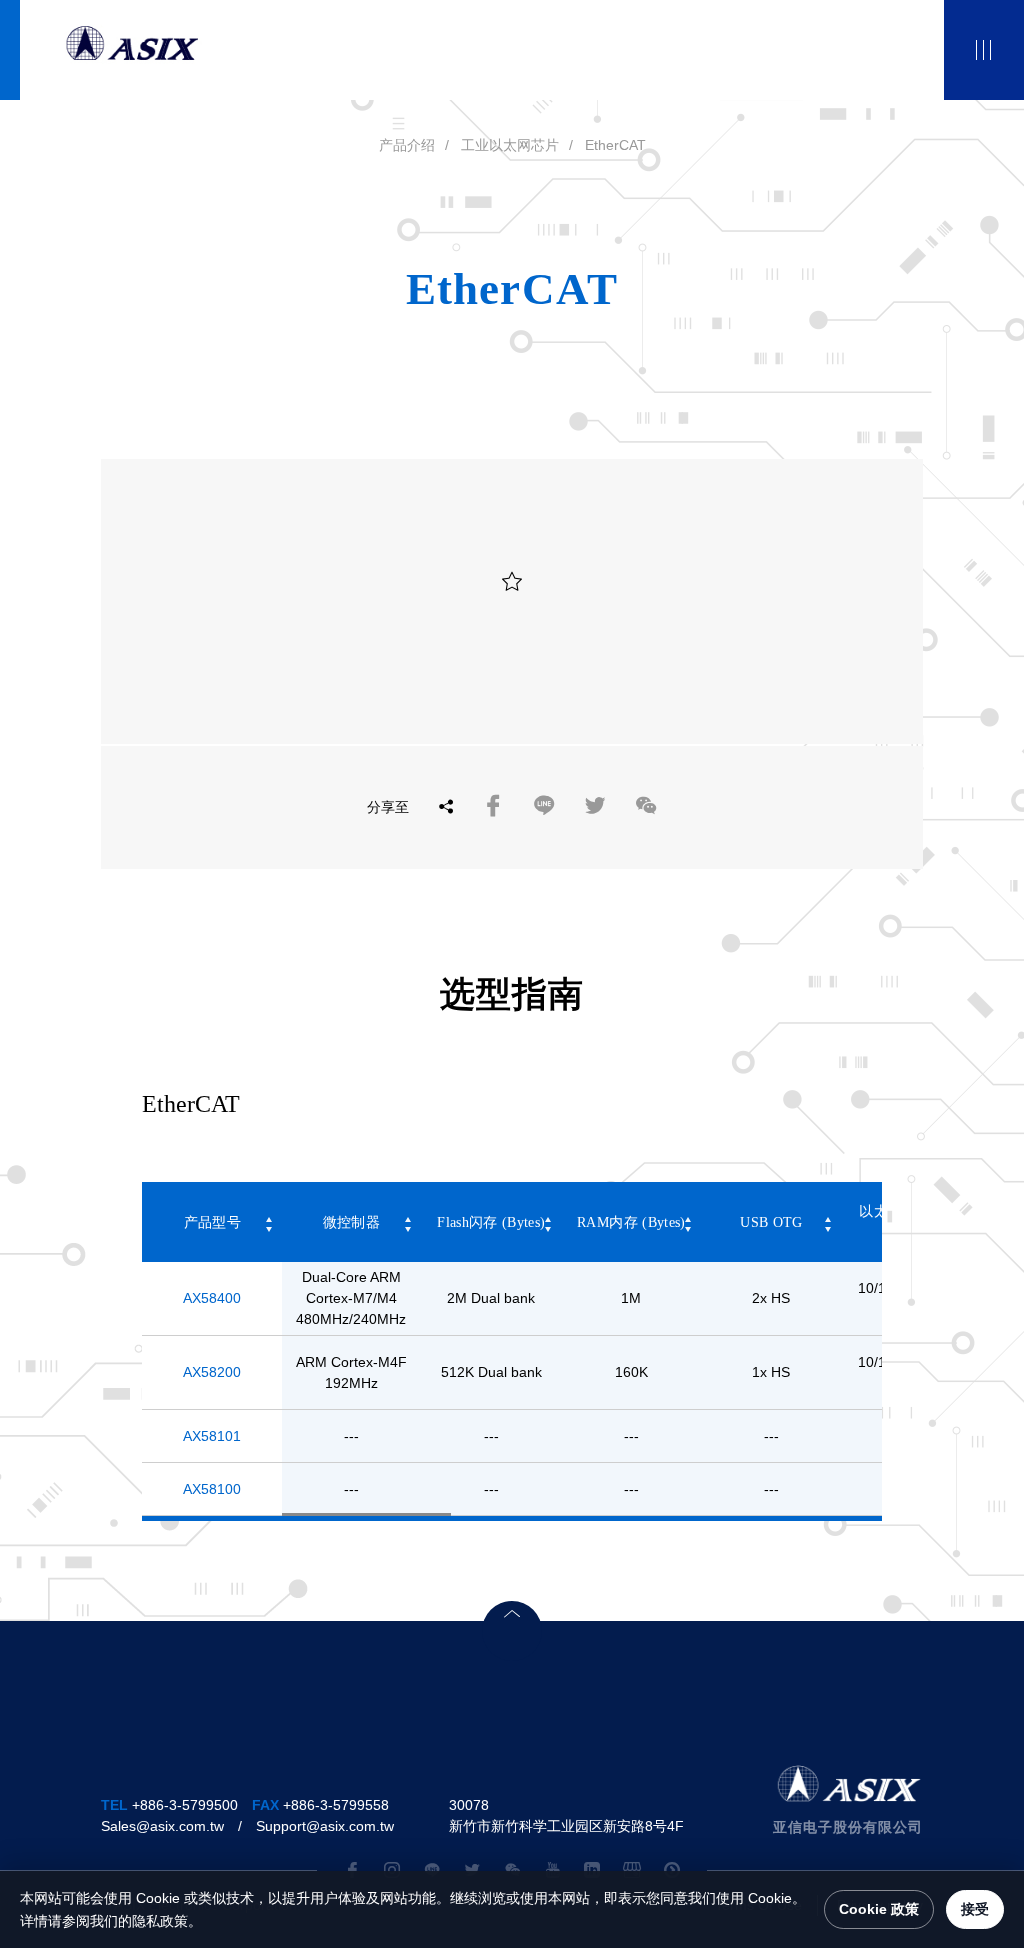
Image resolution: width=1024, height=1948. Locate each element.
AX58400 (212, 1298)
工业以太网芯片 (510, 145)
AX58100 (212, 1489)
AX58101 (212, 1436)
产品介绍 (407, 145)
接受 (975, 1909)
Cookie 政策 (879, 1909)
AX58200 (212, 1372)
